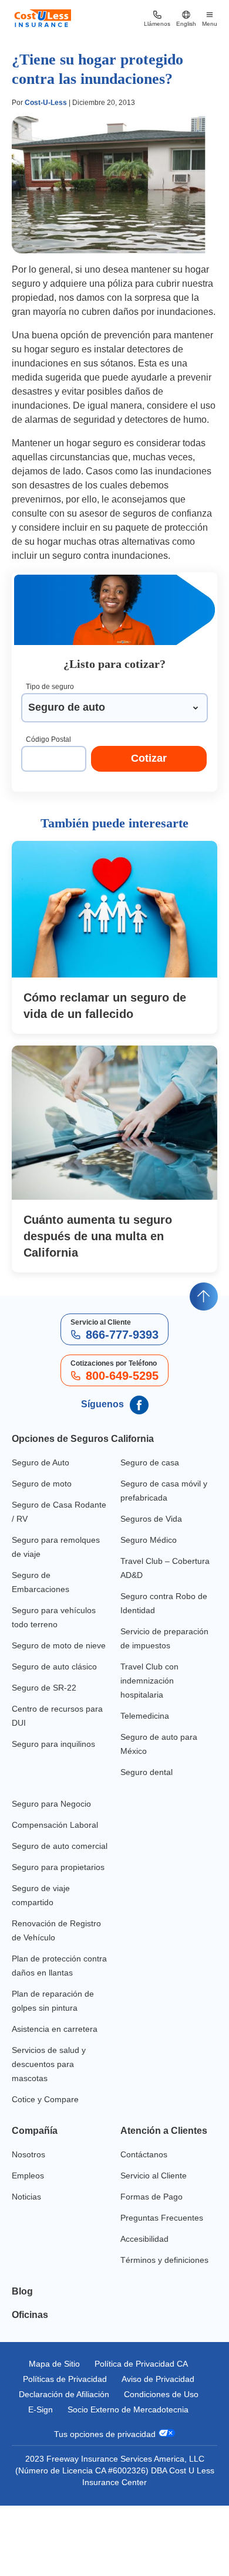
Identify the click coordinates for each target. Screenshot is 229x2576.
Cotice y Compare (45, 2099)
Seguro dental (147, 1772)
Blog (22, 2291)
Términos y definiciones (164, 2260)
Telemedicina (145, 1716)
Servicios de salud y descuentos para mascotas (49, 2064)
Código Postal (48, 739)
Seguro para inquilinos (53, 1744)
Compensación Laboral (55, 1825)
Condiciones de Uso (161, 2394)
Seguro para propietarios (58, 1867)
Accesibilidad (144, 2239)
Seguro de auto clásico (54, 1667)
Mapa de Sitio (54, 2364)
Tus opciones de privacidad (106, 2434)
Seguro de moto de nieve (59, 1645)
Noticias (26, 2197)
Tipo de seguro (50, 687)
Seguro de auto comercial (60, 1846)
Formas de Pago (151, 2197)
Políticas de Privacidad (65, 2379)
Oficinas (30, 2315)
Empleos (28, 2175)
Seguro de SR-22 (44, 1688)
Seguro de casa (150, 1462)
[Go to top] (204, 1297)
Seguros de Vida (151, 1519)
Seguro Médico (149, 1540)
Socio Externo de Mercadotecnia (128, 2409)
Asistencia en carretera (55, 2029)
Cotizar (149, 758)
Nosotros (28, 2154)
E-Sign (41, 2409)
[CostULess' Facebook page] (138, 1405)
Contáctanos (144, 2154)
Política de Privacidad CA (141, 2364)
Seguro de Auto (41, 1462)
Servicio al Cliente (154, 2175)
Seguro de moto (42, 1484)
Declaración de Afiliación (64, 2394)
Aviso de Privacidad (158, 2379)
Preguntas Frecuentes (162, 2218)
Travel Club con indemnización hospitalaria (149, 1681)
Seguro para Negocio (51, 1804)
